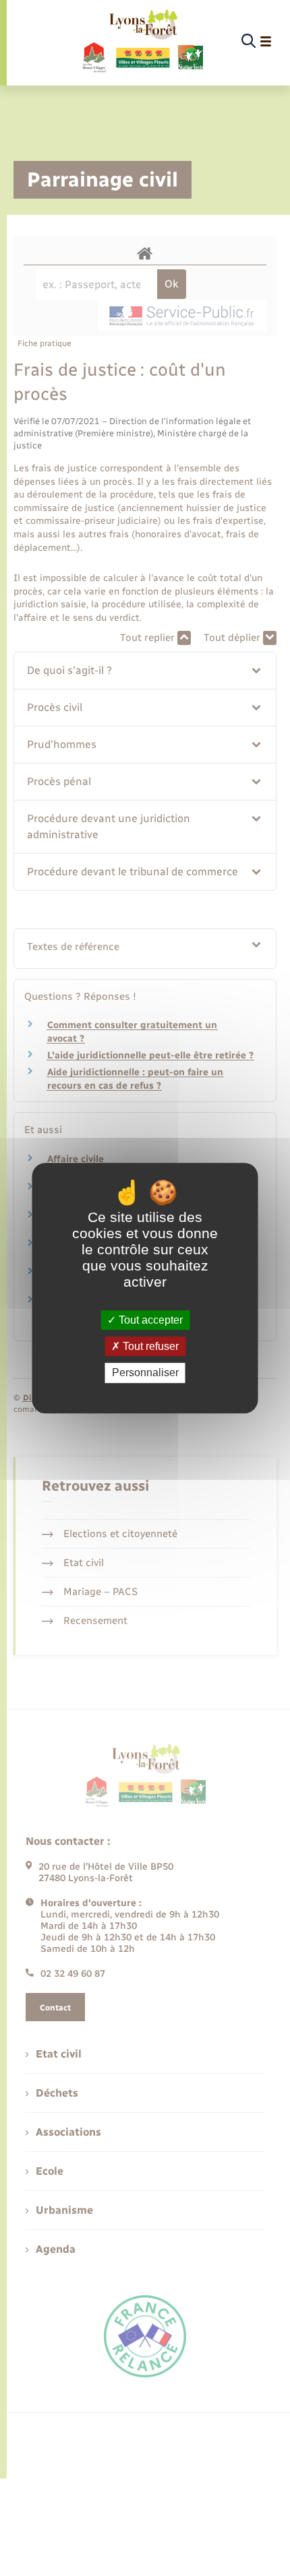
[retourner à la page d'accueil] (142, 42)
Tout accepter (149, 1320)
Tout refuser (149, 1346)
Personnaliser (145, 1373)
